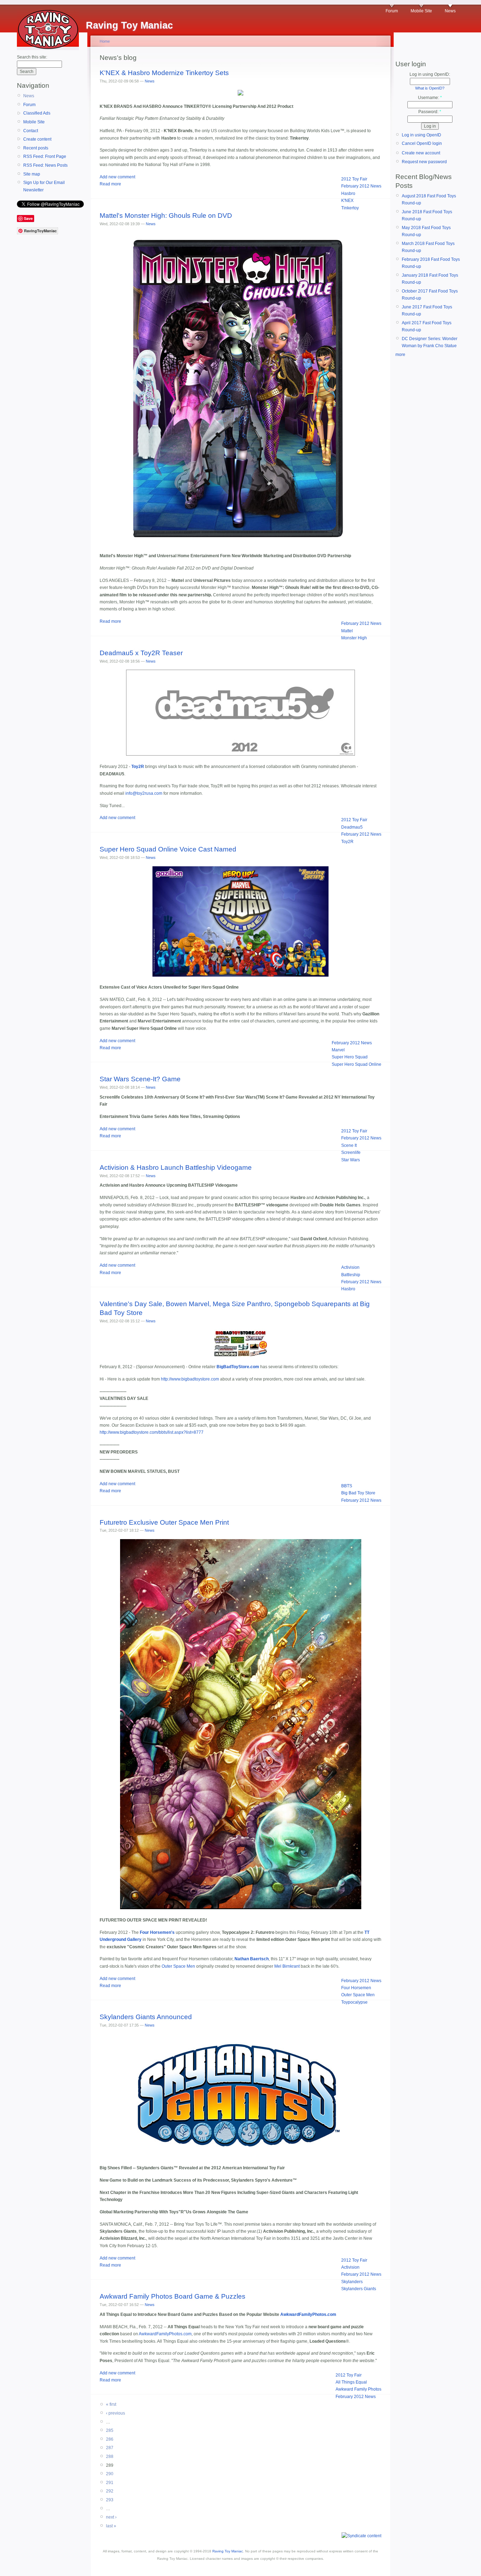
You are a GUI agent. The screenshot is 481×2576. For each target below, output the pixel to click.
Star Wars (351, 1160)
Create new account (421, 153)
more (400, 355)
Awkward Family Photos (358, 2389)
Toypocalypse (354, 2002)
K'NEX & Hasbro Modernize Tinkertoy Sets (164, 73)
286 (110, 2439)
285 (110, 2430)
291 (110, 2483)
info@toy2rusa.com (144, 793)
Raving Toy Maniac (228, 2551)
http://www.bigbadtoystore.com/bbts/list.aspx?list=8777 (152, 1432)
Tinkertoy (350, 208)
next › (111, 2517)
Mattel (347, 631)
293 (110, 2500)
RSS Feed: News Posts (45, 165)
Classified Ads (37, 113)
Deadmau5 (352, 827)
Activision (350, 1267)
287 (110, 2448)
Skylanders (352, 2282)
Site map (32, 174)
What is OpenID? (430, 88)
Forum (392, 11)
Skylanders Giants (359, 2289)
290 (110, 2474)
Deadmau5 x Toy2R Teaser (141, 653)
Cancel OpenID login (422, 143)
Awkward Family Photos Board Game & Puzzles (173, 2296)
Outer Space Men (178, 1966)
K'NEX (347, 201)
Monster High (354, 638)
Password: (430, 112)
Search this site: (32, 57)
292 (110, 2491)
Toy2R (347, 842)
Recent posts (36, 148)
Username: (430, 98)
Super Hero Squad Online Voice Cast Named (168, 849)
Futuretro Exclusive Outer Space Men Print (164, 1522)
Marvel (338, 1050)
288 (110, 2457)
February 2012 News (361, 186)
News (450, 11)
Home (105, 41)
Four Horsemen (356, 1988)
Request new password (424, 162)
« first (111, 2404)
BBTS (347, 1486)
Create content (37, 139)
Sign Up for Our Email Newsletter (44, 186)
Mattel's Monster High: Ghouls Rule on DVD (166, 216)
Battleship (351, 1275)
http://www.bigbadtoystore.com (190, 1379)
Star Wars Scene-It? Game (140, 1079)
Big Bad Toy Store (358, 1493)
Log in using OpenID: (430, 74)
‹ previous (115, 2413)
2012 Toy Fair (354, 179)
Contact (31, 131)
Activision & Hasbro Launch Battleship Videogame (176, 1167)
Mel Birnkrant (287, 1966)
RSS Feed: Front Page (45, 156)
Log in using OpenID (421, 135)
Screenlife (351, 1152)
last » (111, 2526)
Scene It (349, 1145)
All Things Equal (351, 2382)
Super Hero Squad (350, 1057)
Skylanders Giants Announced (146, 2017)
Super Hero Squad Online (357, 1064)
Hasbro (348, 193)
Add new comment (117, 177)
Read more (110, 184)
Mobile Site (421, 11)
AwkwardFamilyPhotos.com (308, 2314)
